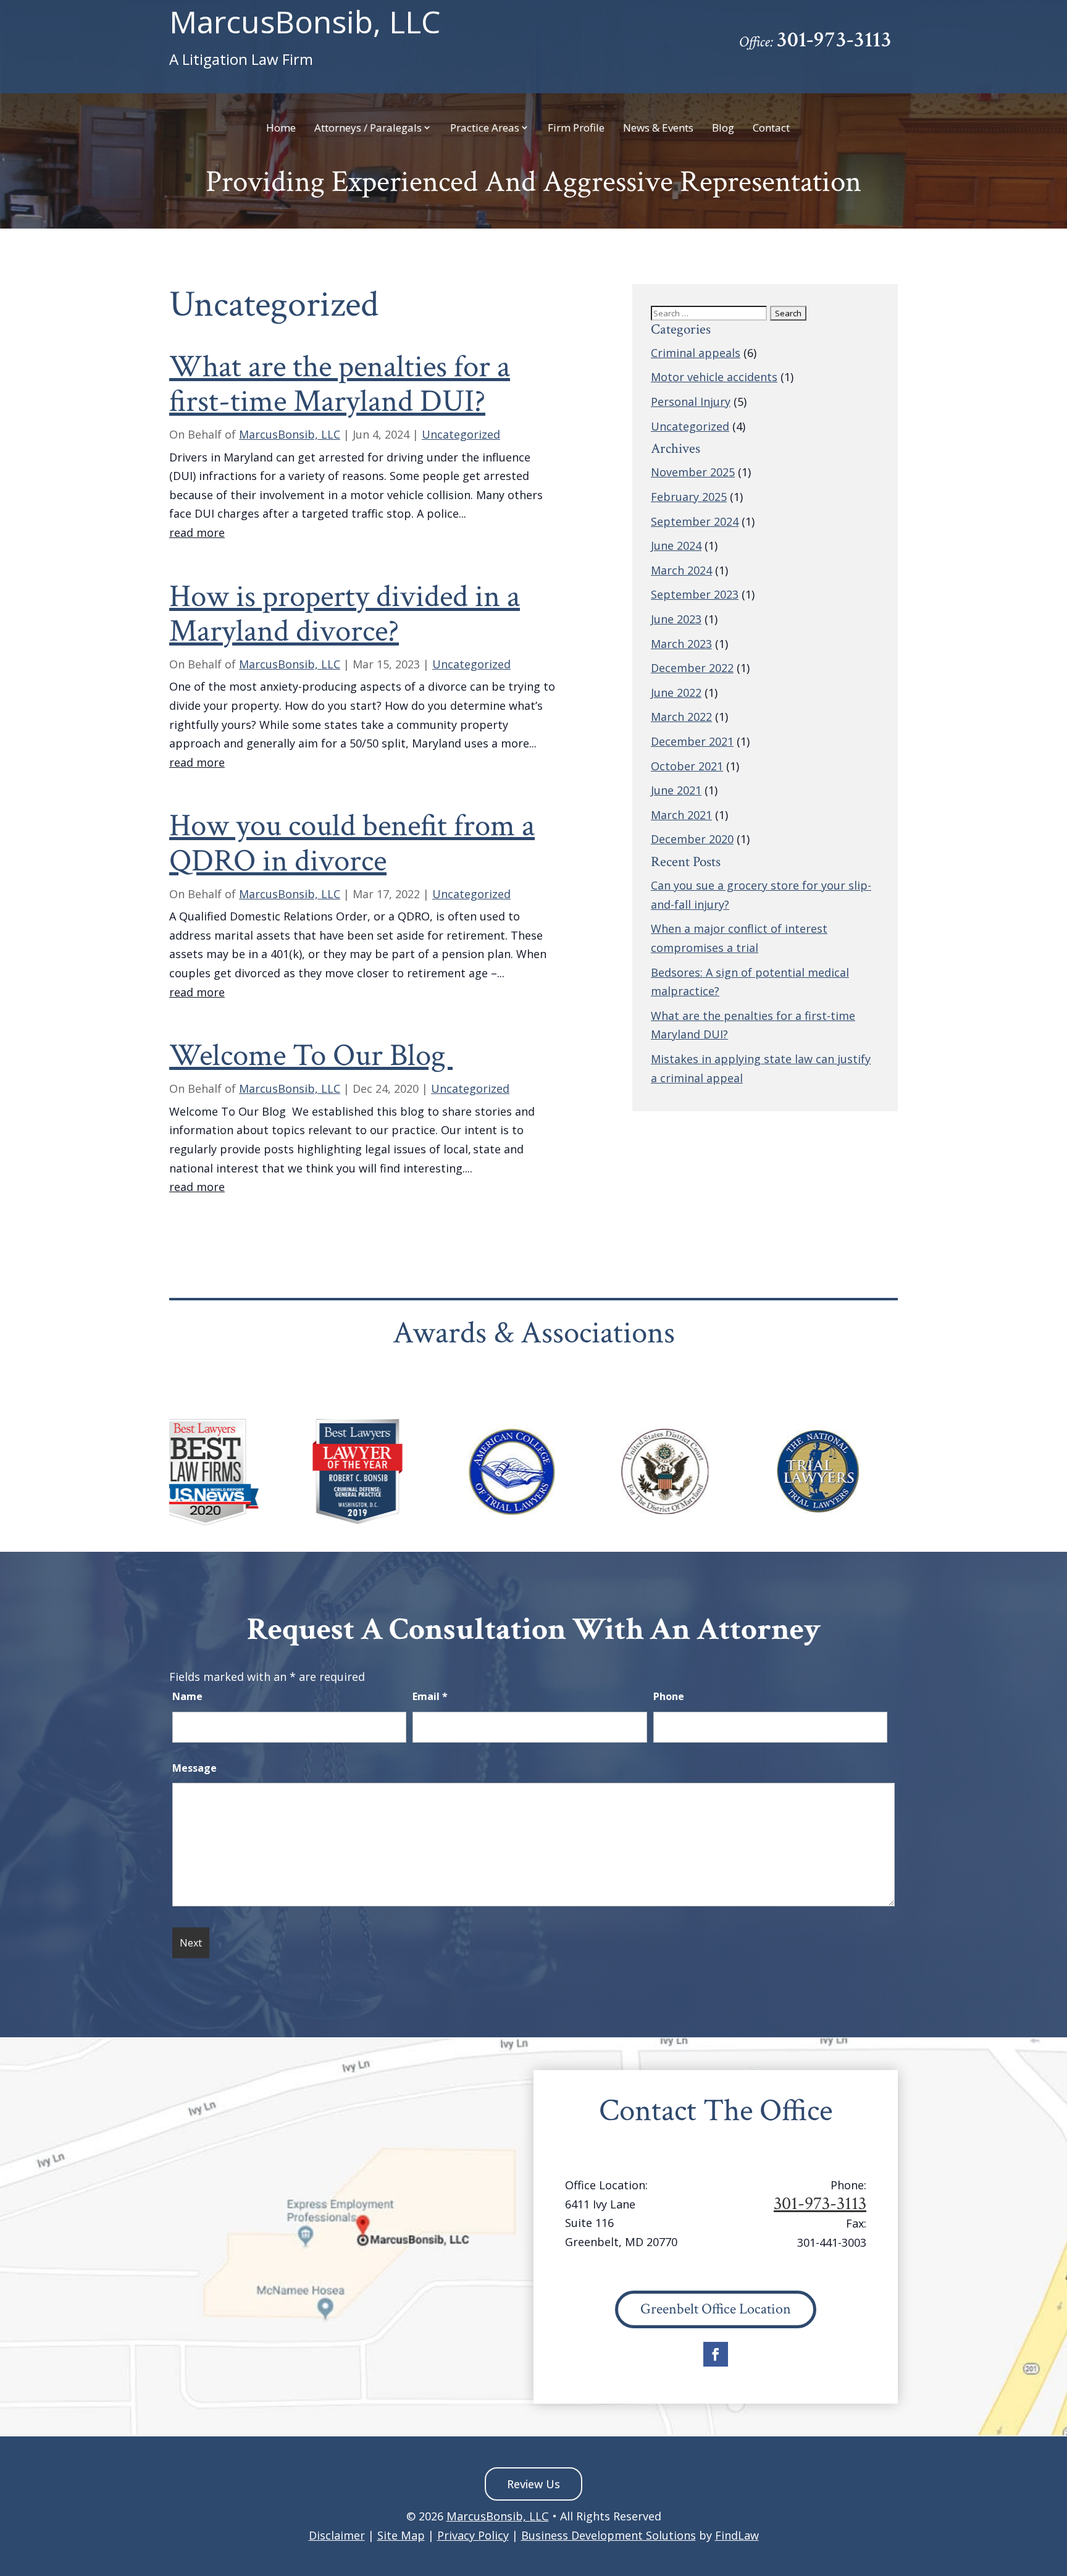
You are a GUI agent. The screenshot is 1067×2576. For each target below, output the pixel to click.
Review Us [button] (533, 2484)
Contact (771, 128)
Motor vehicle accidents (714, 377)
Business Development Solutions (609, 2535)
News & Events (658, 128)
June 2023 (676, 619)
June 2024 (676, 545)
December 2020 (692, 839)
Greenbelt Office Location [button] (716, 2309)
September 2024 (695, 521)
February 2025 (689, 497)
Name (187, 1696)
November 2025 (693, 472)
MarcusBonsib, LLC (305, 38)
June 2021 (676, 790)
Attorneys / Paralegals (368, 128)
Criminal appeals (696, 353)
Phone (669, 1696)
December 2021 (692, 741)
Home (281, 128)
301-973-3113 (834, 40)
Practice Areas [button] (485, 128)
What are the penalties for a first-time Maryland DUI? (340, 384)
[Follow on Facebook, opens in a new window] (716, 2354)
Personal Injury (691, 402)
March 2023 (681, 644)
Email (430, 1696)
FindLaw (737, 2535)
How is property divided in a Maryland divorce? (345, 614)
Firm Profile (576, 128)
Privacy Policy (473, 2535)
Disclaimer (337, 2535)
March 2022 (681, 717)
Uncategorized (461, 434)
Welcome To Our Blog (311, 1056)
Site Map (401, 2535)
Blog (723, 128)
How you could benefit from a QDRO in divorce (352, 843)
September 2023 (695, 594)
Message (195, 1768)
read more (197, 532)
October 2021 (687, 766)
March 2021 (681, 815)
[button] (1055, 2486)
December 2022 (692, 668)
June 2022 (676, 692)
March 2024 (681, 570)
